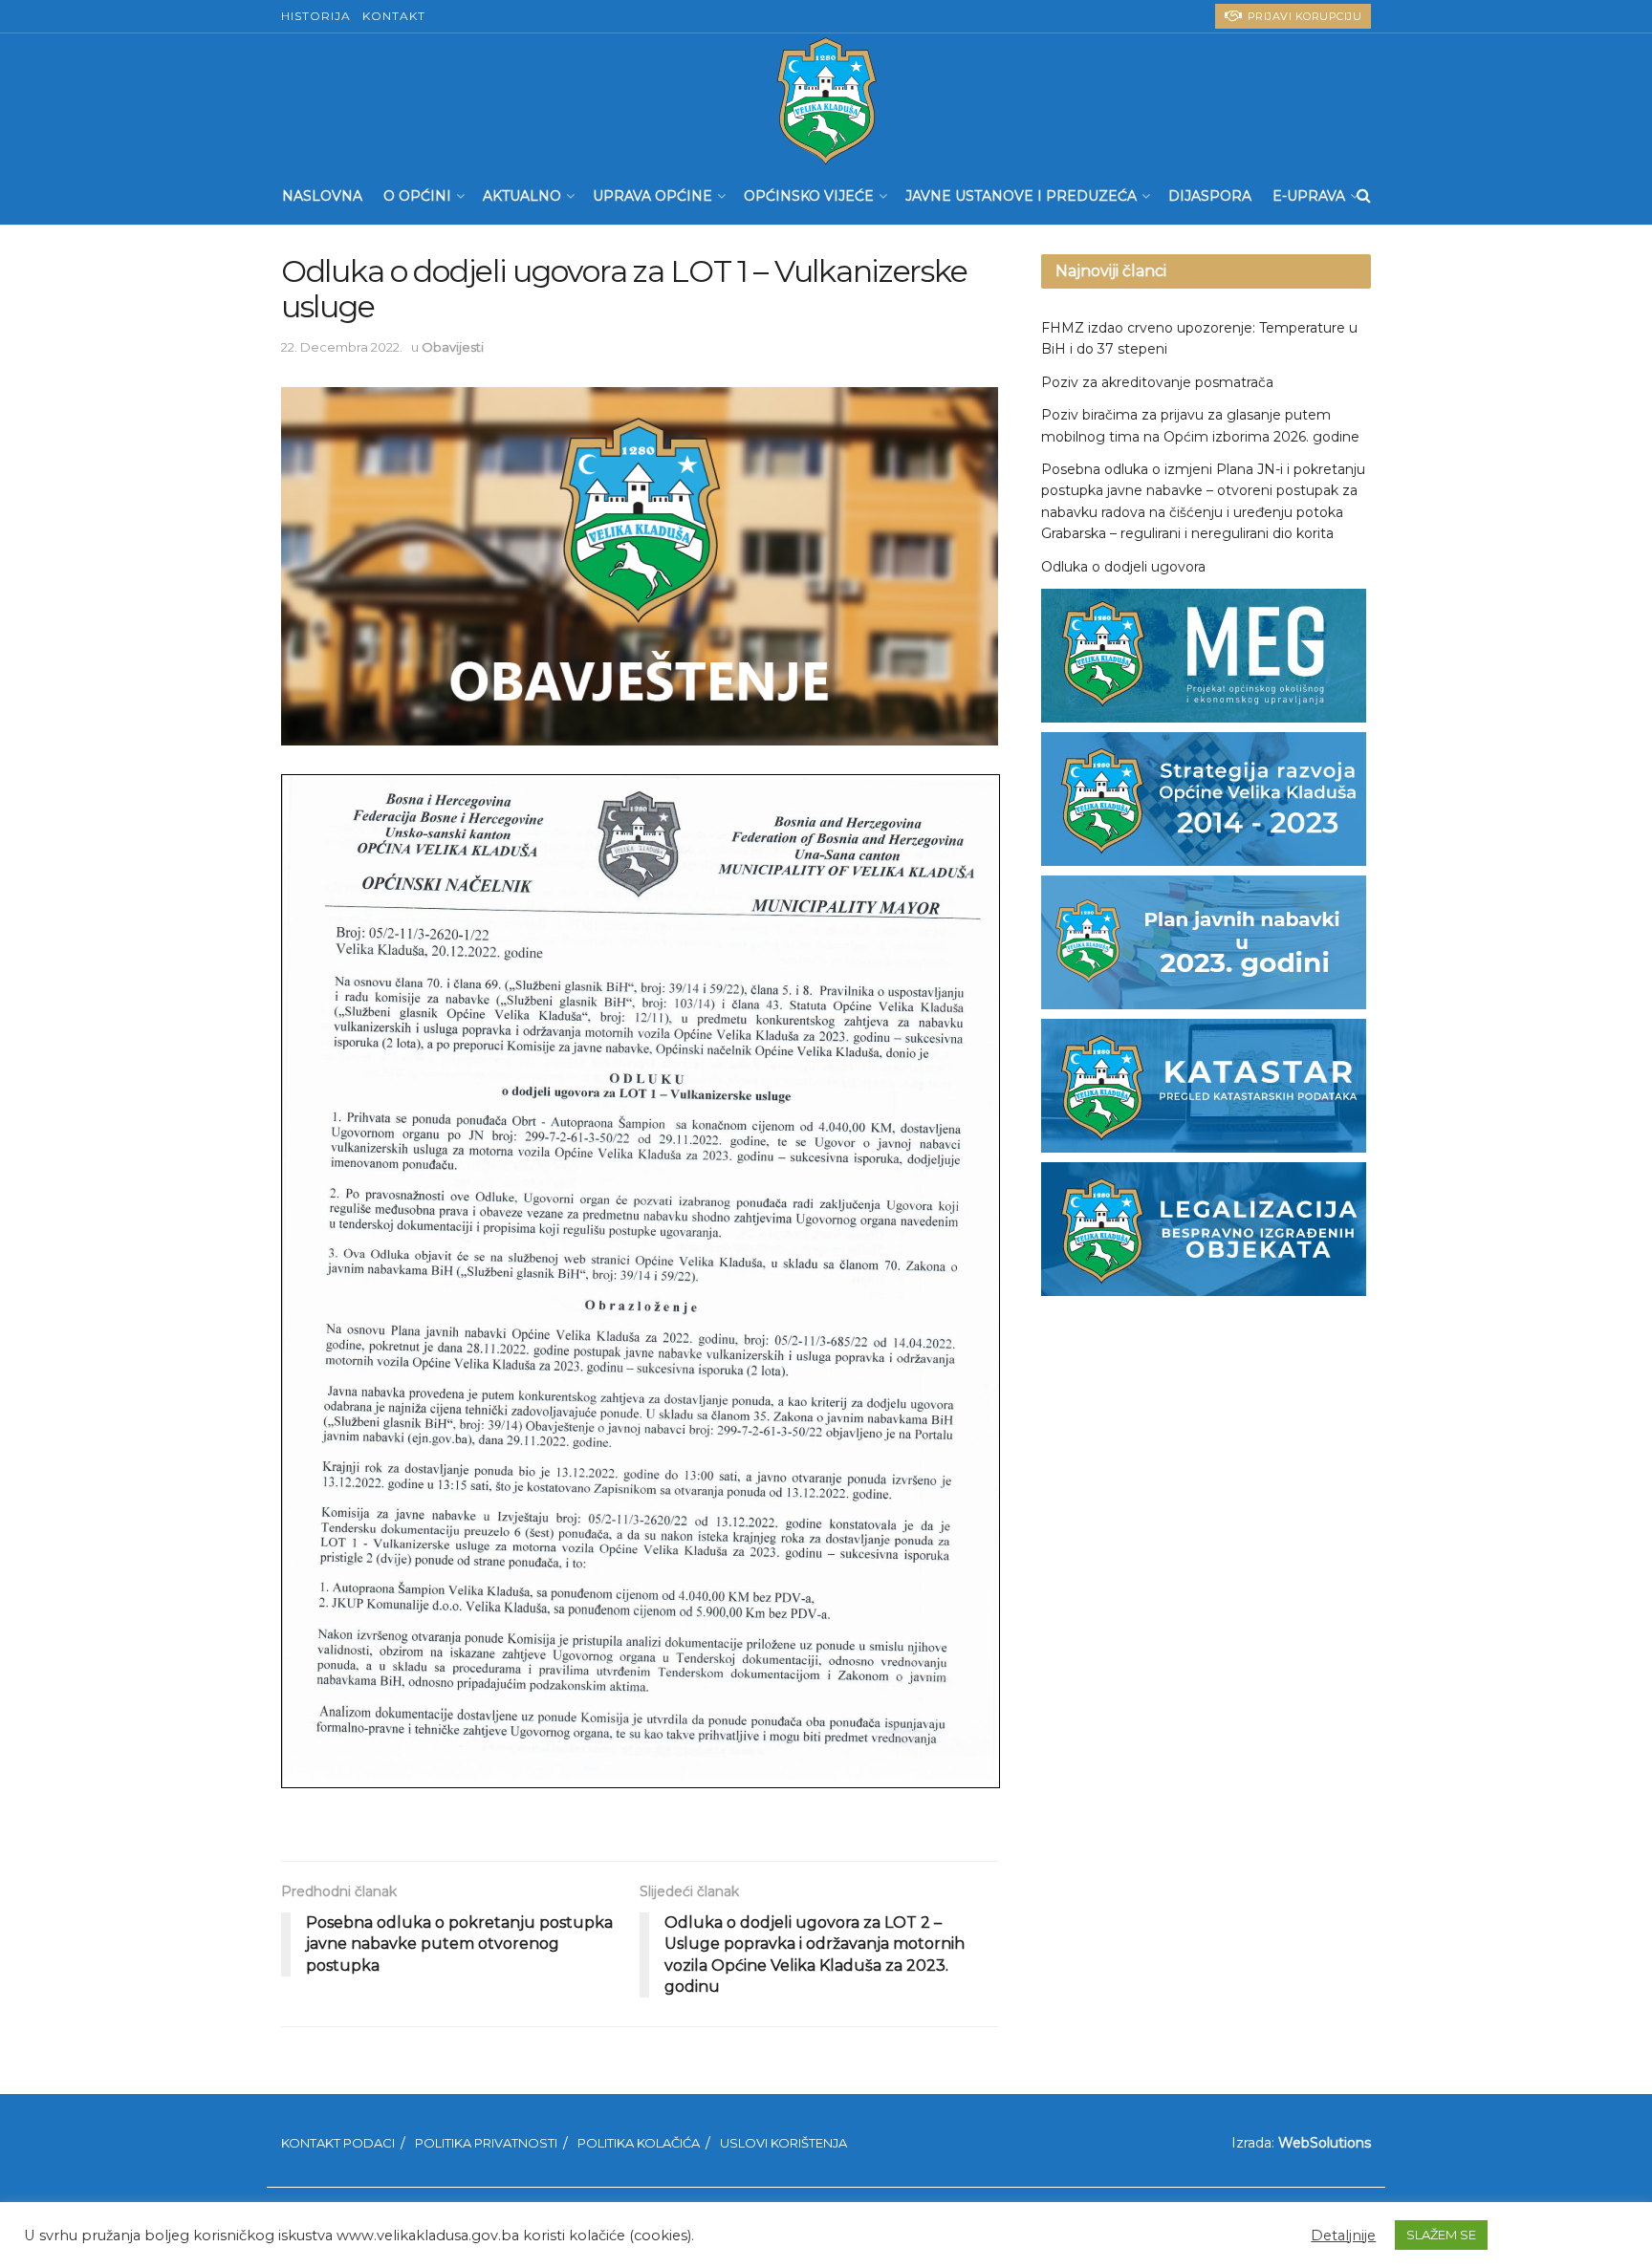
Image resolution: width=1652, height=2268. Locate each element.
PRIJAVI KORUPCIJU (1303, 16)
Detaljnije (1343, 2236)
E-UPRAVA (1309, 196)
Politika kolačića (639, 2143)
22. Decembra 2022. (342, 347)
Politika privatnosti (486, 2143)
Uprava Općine (652, 196)
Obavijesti (453, 347)
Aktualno (522, 196)
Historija (316, 16)
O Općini (417, 196)
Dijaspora (1210, 196)
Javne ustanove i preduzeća (1021, 196)
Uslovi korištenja (783, 2143)
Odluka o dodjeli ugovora (1123, 567)
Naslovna (322, 196)
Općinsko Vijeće (809, 196)
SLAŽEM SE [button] (1441, 2235)
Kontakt (394, 16)
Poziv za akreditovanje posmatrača (1157, 382)
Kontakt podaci (338, 2143)
